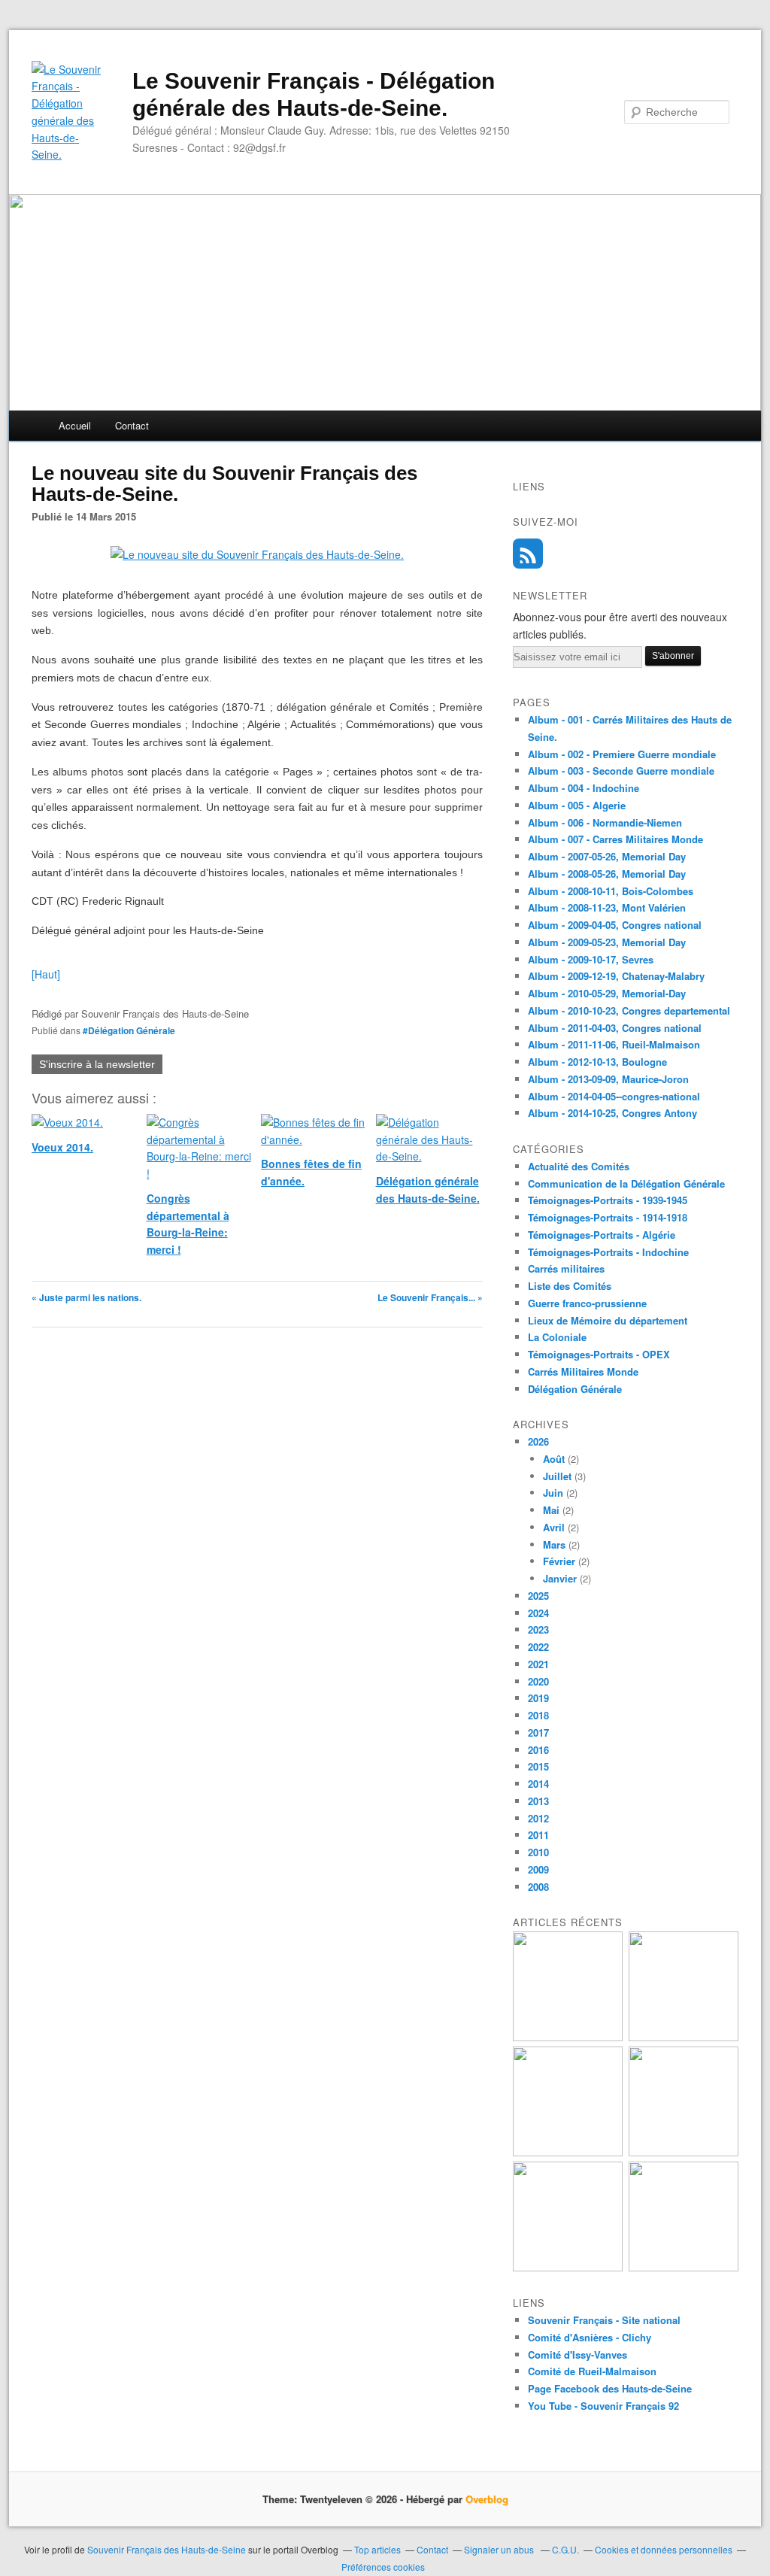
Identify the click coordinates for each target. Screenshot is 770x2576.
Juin (553, 1493)
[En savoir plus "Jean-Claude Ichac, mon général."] (568, 2037)
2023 (538, 1629)
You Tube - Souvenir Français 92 (603, 2406)
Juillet (557, 1476)
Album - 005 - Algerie (577, 805)
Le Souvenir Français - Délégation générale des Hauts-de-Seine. (314, 94)
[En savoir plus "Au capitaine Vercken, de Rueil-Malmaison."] (568, 2267)
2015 (538, 1766)
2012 (538, 1818)
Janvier (560, 1578)
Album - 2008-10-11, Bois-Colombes (611, 891)
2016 (538, 1750)
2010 (538, 1852)
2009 (538, 1869)
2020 (538, 1681)
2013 (538, 1801)
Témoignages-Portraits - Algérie (602, 1235)
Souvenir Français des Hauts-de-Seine (167, 2549)
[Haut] (46, 974)
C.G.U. (565, 2549)
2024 (538, 1613)
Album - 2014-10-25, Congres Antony (612, 1113)
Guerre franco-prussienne (587, 1303)
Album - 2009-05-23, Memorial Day (607, 942)
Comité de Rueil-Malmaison (592, 2371)
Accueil (75, 425)
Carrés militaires (566, 1268)
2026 (538, 1441)
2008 (538, 1887)
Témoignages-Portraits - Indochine (608, 1252)
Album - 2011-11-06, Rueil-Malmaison (614, 1044)
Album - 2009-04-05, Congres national (615, 925)
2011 (538, 1835)
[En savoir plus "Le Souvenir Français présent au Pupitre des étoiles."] (568, 2152)
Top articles (377, 2549)
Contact (132, 425)
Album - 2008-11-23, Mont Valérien (607, 907)
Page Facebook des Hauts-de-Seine (610, 2388)
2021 (538, 1664)
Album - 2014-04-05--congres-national (614, 1096)
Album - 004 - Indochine (584, 788)
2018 (538, 1715)
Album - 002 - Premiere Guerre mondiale (622, 754)
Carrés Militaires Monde (583, 1371)
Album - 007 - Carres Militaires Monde (615, 839)
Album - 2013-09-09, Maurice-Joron (608, 1079)
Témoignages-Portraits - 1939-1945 (608, 1200)
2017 (538, 1733)
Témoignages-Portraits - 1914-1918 (608, 1217)
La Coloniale (557, 1337)
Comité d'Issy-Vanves (577, 2355)
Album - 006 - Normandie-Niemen (605, 822)
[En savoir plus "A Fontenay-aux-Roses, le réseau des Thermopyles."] (684, 2267)
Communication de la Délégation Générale (626, 1183)
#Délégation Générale (129, 1030)
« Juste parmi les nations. (86, 1297)
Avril (554, 1527)
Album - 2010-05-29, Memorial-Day (607, 993)
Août (554, 1459)
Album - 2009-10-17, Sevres (591, 959)
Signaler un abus (500, 2549)
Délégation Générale (575, 1389)
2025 (538, 1596)
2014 (538, 1784)
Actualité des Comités (579, 1166)
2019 (538, 1698)
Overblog (487, 2499)
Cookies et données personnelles (664, 2549)
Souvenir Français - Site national (604, 2320)
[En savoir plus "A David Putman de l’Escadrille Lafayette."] (684, 2152)
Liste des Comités (570, 1286)
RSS (528, 554)
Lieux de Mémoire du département (608, 1320)
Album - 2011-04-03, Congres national (615, 1028)
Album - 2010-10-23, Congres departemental (629, 1010)
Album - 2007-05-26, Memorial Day (607, 856)
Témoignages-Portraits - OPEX (599, 1354)
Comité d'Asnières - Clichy (590, 2337)
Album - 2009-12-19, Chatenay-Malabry (616, 976)
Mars (554, 1544)
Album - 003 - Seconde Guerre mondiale (621, 771)
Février (559, 1561)
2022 (538, 1647)
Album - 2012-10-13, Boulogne (597, 1062)
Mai (551, 1510)
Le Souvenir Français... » (430, 1297)
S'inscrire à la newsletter (97, 1064)
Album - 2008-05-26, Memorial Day (607, 874)
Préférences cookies (383, 2567)
